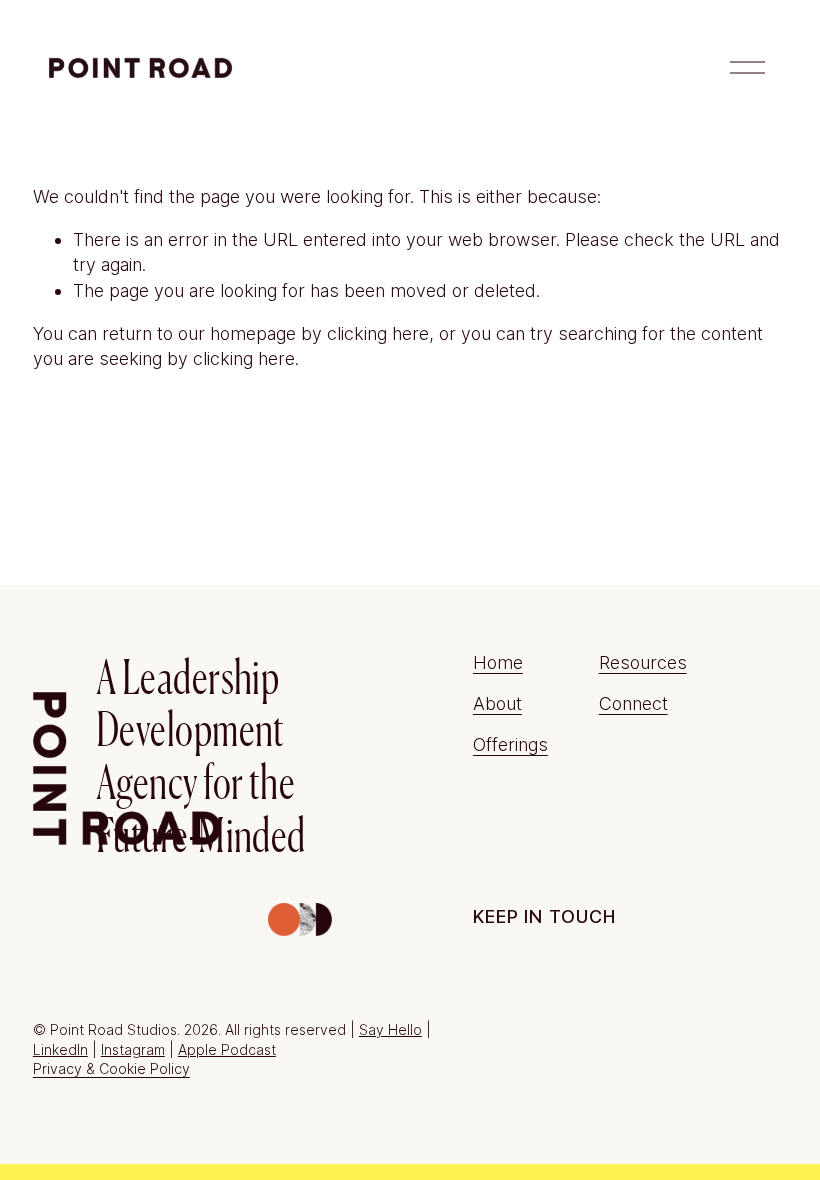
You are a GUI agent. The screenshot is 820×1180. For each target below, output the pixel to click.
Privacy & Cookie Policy (111, 1068)
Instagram (133, 1049)
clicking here (378, 333)
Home (498, 662)
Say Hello (390, 1029)
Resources (643, 662)
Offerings (510, 744)
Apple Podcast (227, 1049)
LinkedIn (60, 1049)
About (497, 703)
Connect (633, 703)
